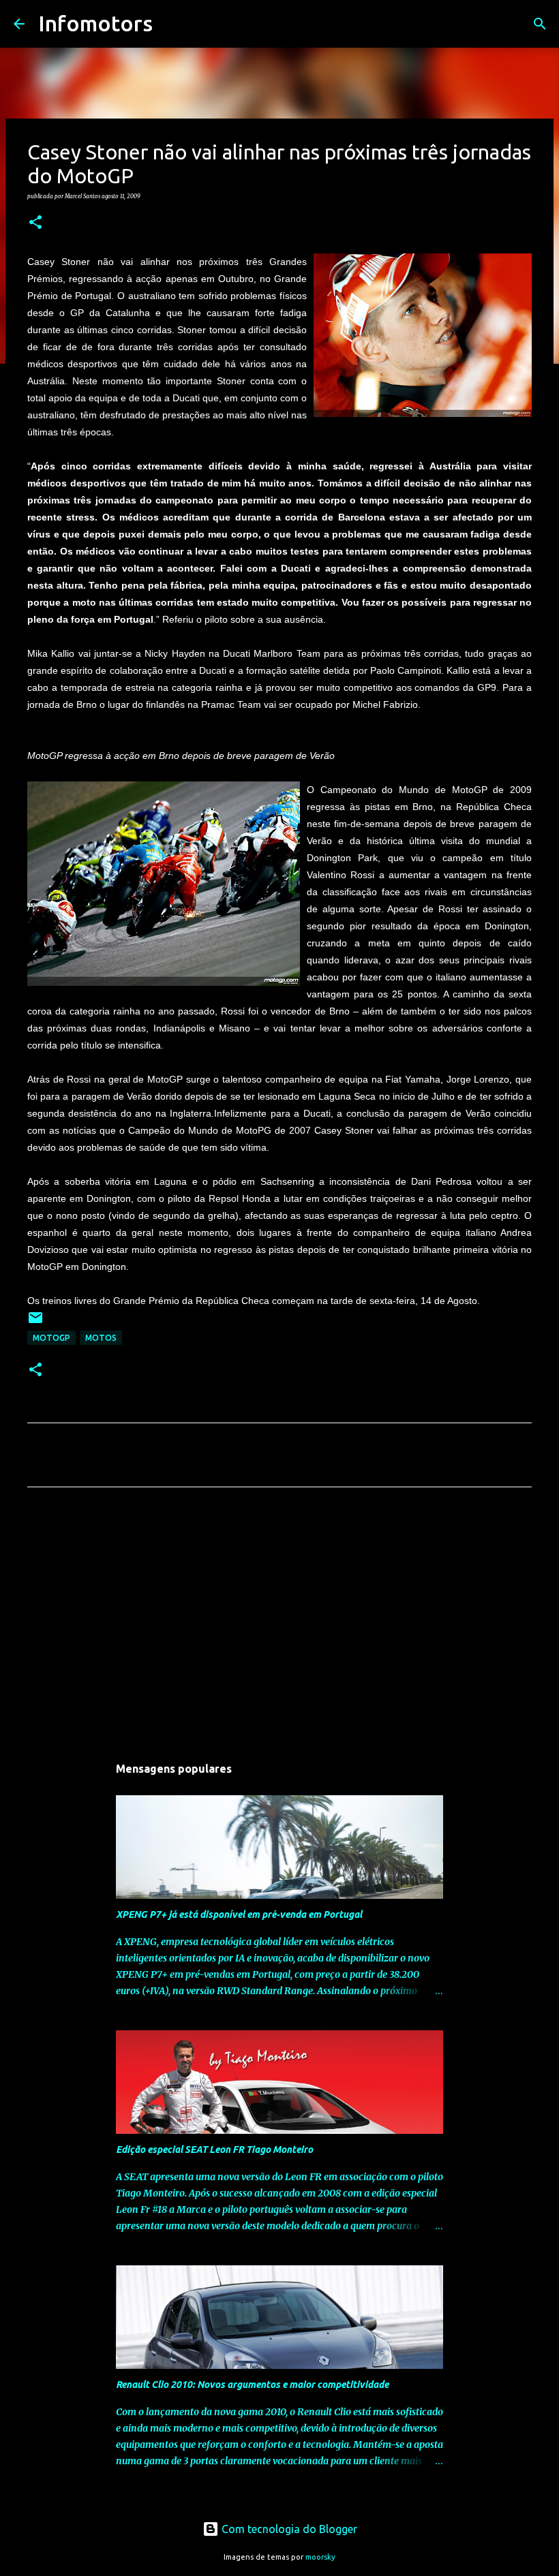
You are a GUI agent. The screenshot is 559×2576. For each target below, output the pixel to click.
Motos (101, 1338)
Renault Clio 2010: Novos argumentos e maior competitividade (252, 2385)
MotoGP (51, 1338)
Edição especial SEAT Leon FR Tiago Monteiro (214, 2150)
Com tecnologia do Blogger (288, 2529)
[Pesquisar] (172, 24)
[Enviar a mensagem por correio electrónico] (35, 1323)
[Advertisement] (279, 1625)
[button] (35, 223)
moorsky (320, 2557)
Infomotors (95, 23)
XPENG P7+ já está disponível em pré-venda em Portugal (239, 1914)
